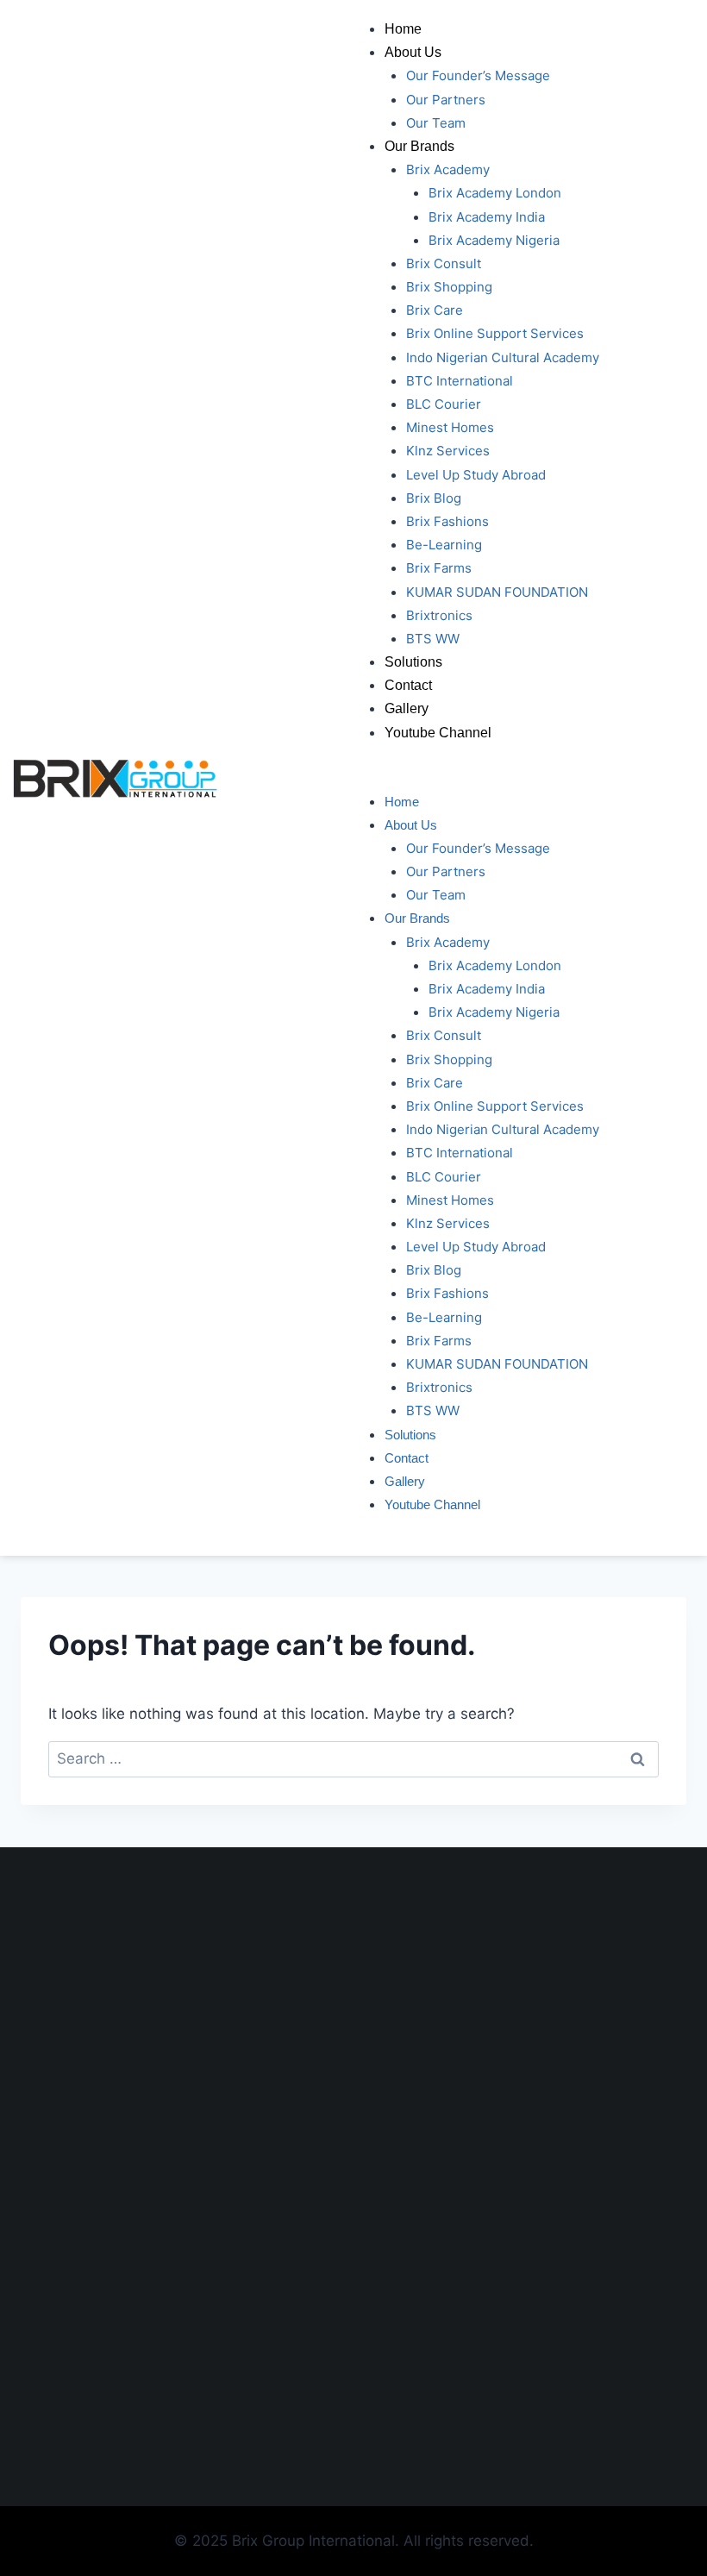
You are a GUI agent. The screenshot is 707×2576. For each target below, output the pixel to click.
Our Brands (419, 146)
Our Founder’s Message (478, 75)
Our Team (436, 123)
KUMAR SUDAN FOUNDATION (497, 592)
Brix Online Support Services (495, 333)
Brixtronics (439, 615)
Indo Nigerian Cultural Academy (503, 357)
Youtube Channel (438, 733)
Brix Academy (448, 169)
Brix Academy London (495, 193)
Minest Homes (450, 427)
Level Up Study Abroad (476, 475)
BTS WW (433, 639)
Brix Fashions (447, 521)
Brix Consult (444, 263)
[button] (530, 777)
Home (403, 29)
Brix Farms (439, 568)
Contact (408, 685)
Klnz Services (448, 451)
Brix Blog (434, 498)
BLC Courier (444, 404)
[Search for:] (353, 1758)
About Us (413, 52)
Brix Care (435, 310)
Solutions (413, 662)
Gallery (407, 708)
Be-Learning (444, 545)
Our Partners (446, 100)
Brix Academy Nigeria (494, 240)
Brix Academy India (487, 217)
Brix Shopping (449, 287)
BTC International (460, 381)
